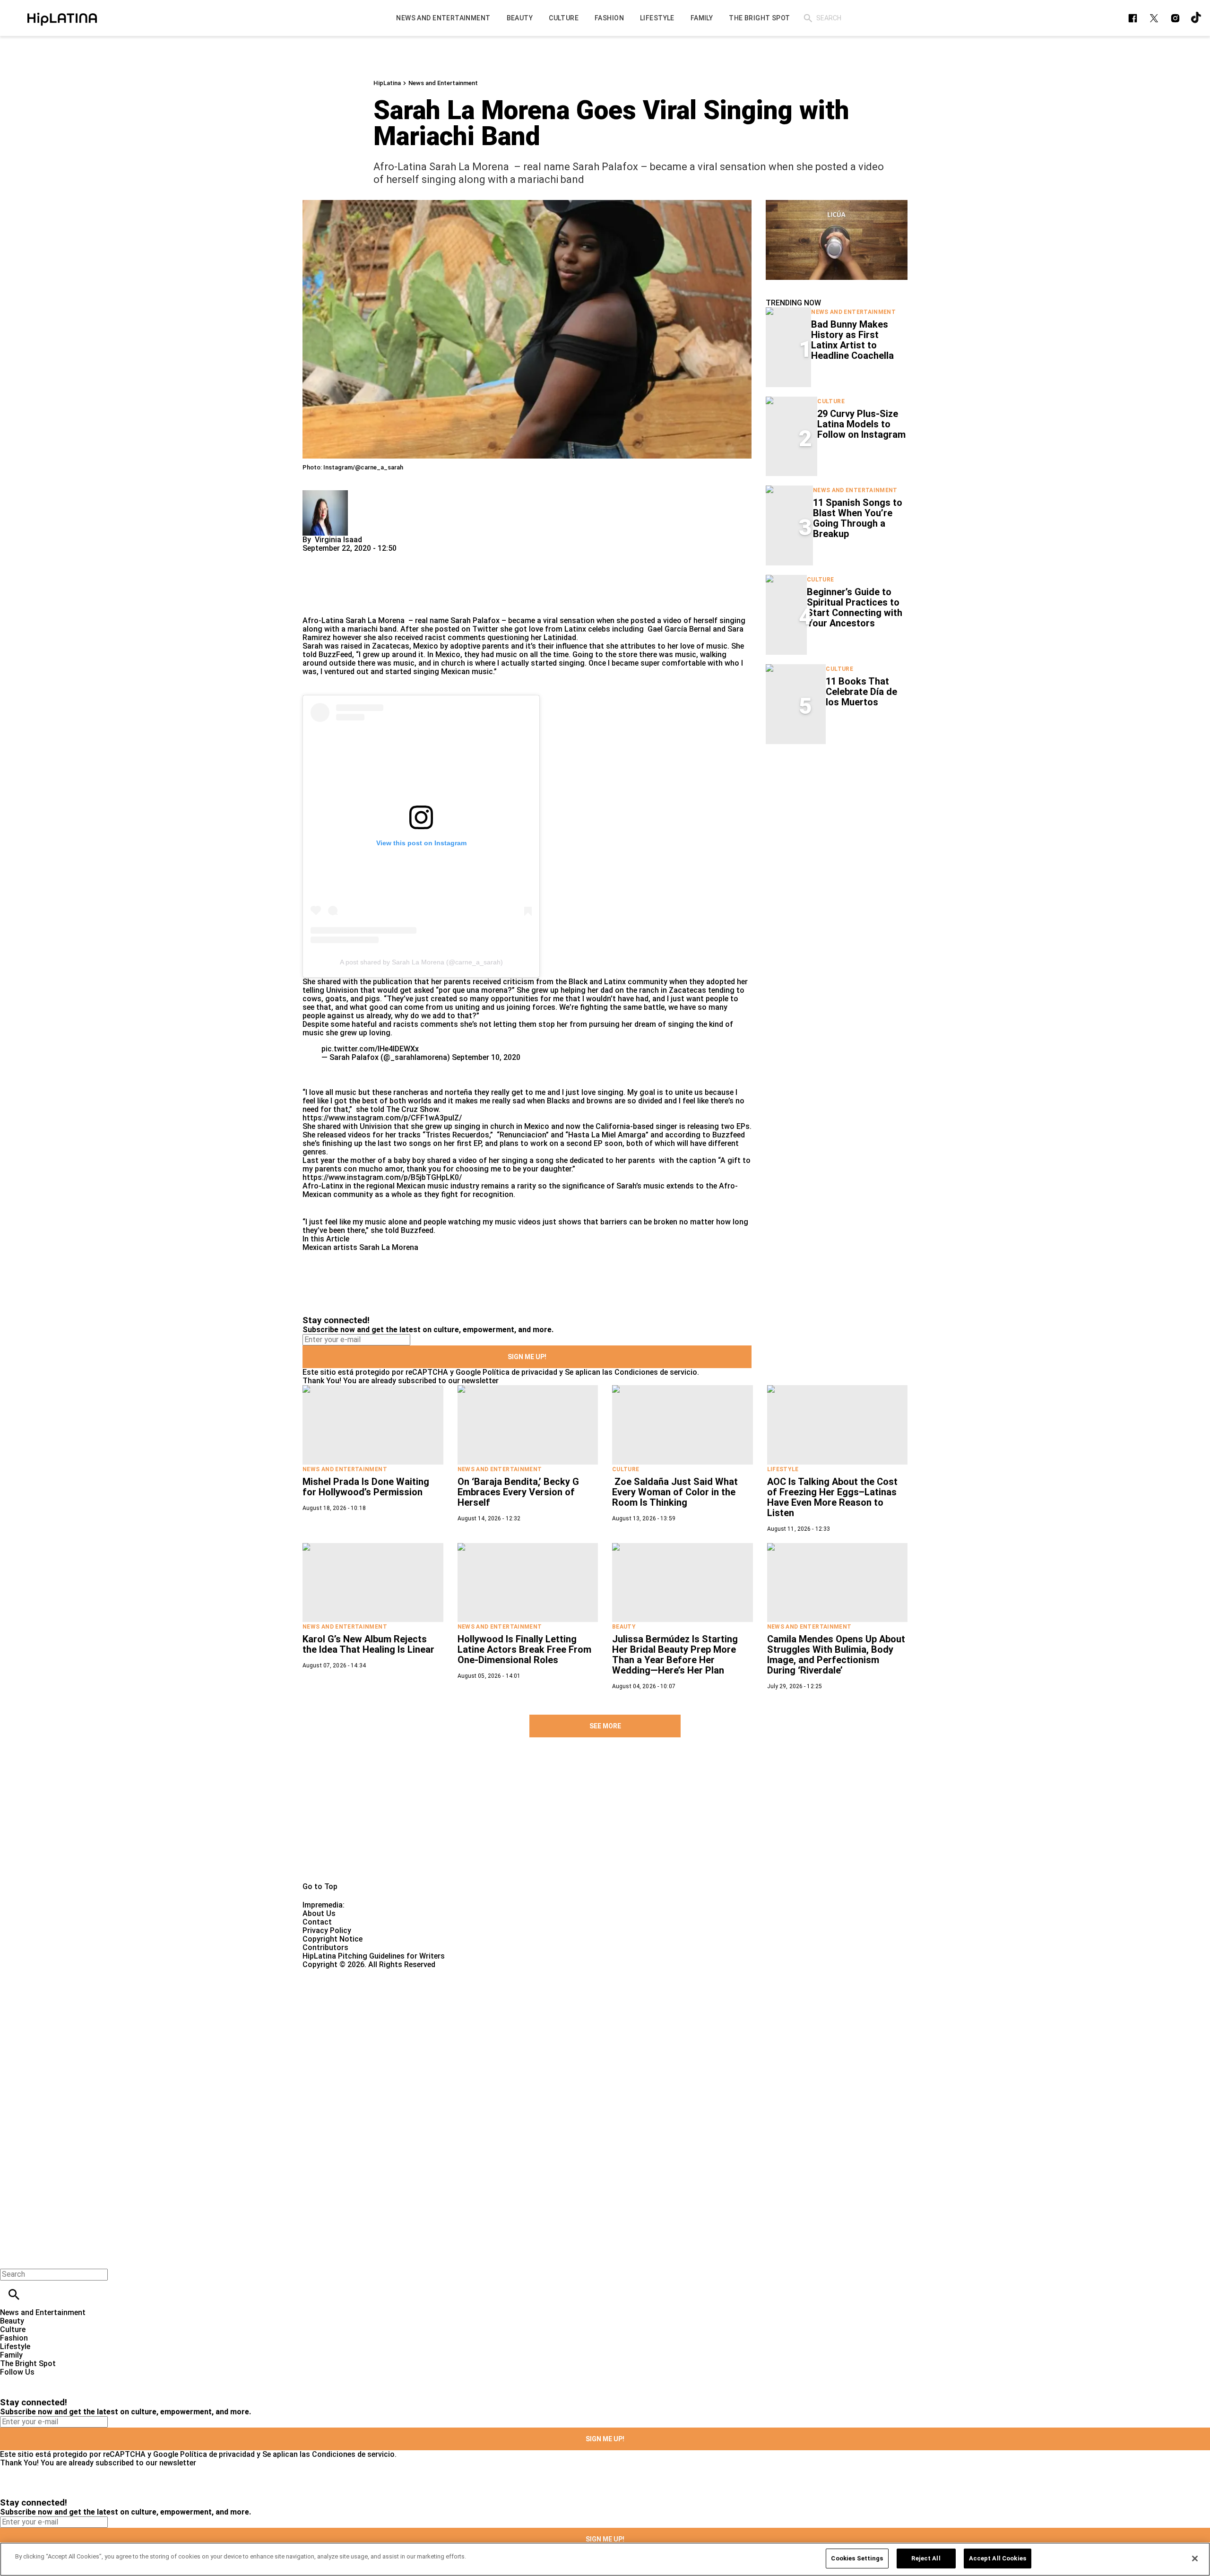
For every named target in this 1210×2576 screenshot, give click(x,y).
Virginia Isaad (338, 540)
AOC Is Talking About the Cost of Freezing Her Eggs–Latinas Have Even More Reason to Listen (832, 1497)
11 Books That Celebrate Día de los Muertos (861, 692)
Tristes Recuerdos (457, 1135)
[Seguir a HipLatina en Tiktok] (1197, 18)
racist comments (454, 637)
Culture (831, 401)
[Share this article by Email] (383, 557)
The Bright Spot (28, 2364)
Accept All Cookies (998, 2558)
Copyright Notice (333, 1939)
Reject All (926, 2558)
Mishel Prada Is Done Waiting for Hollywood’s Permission (366, 1487)
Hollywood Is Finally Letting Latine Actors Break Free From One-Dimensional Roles (524, 1649)
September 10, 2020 (486, 1057)
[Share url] (313, 606)
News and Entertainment (443, 83)
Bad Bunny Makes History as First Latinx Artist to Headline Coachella (852, 340)
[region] (605, 2559)
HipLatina (387, 83)
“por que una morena (472, 990)
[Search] (808, 18)
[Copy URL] (325, 585)
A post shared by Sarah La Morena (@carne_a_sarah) (421, 962)
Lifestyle (783, 1469)
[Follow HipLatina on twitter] (1154, 18)
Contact (317, 1922)
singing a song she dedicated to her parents (578, 1160)
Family (11, 2355)
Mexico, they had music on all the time (502, 655)
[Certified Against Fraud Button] (336, 1973)
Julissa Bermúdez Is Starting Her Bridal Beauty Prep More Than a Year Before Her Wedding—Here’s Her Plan (675, 1655)
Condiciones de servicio (656, 1372)
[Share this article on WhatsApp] (314, 557)
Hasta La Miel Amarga (607, 1135)
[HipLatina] (62, 18)
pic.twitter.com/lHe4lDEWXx (370, 1049)
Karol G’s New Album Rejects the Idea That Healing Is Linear (368, 1644)
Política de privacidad (520, 1372)
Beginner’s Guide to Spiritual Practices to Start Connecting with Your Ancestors (855, 607)
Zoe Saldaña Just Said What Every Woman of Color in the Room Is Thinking (675, 1492)
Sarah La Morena (389, 1247)
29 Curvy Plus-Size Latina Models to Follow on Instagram (861, 424)
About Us (319, 1913)
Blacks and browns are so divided (605, 1101)
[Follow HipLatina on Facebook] (1133, 18)
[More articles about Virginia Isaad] (325, 494)
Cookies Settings (857, 2558)
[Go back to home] (496, 2003)
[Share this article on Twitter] (360, 557)
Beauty (624, 1627)
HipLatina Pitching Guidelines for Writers (374, 1956)
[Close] (1195, 2559)
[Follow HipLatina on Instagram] (1175, 18)
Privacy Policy (327, 1930)
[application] (837, 240)
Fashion (14, 2338)
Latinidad (560, 637)
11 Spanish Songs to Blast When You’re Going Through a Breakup (858, 518)
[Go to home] (605, 1821)
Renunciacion (523, 1135)
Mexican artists (330, 1247)
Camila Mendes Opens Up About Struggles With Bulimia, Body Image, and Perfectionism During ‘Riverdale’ (836, 1655)
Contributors (325, 1947)
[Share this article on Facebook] (337, 557)
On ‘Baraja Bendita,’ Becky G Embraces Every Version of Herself (518, 1492)
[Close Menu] (11, 2258)
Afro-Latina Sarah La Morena (354, 620)
